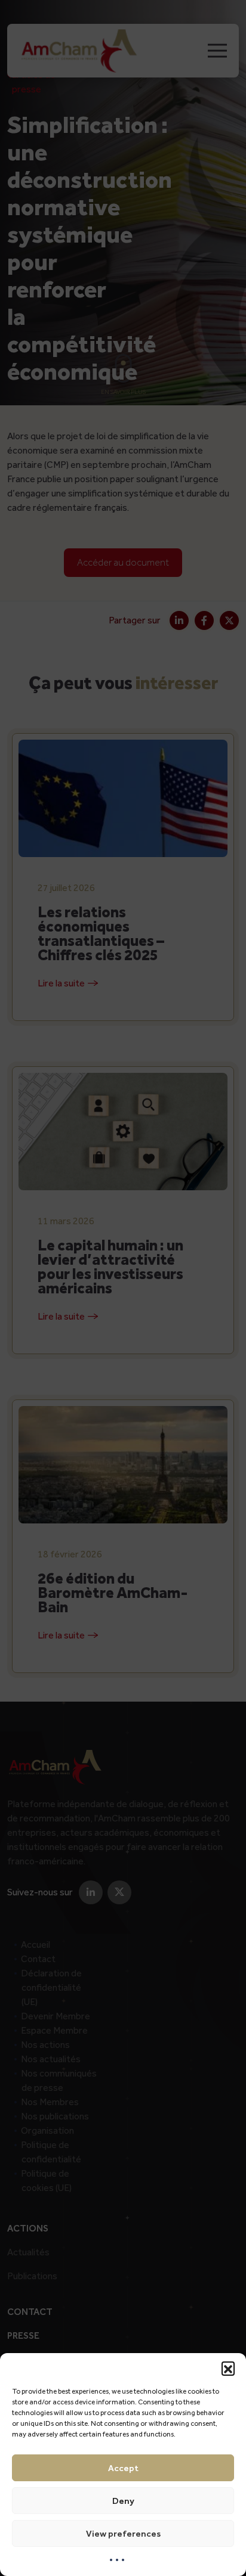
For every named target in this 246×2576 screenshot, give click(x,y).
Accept (123, 2468)
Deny (123, 2501)
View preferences (123, 2534)
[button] (228, 2368)
